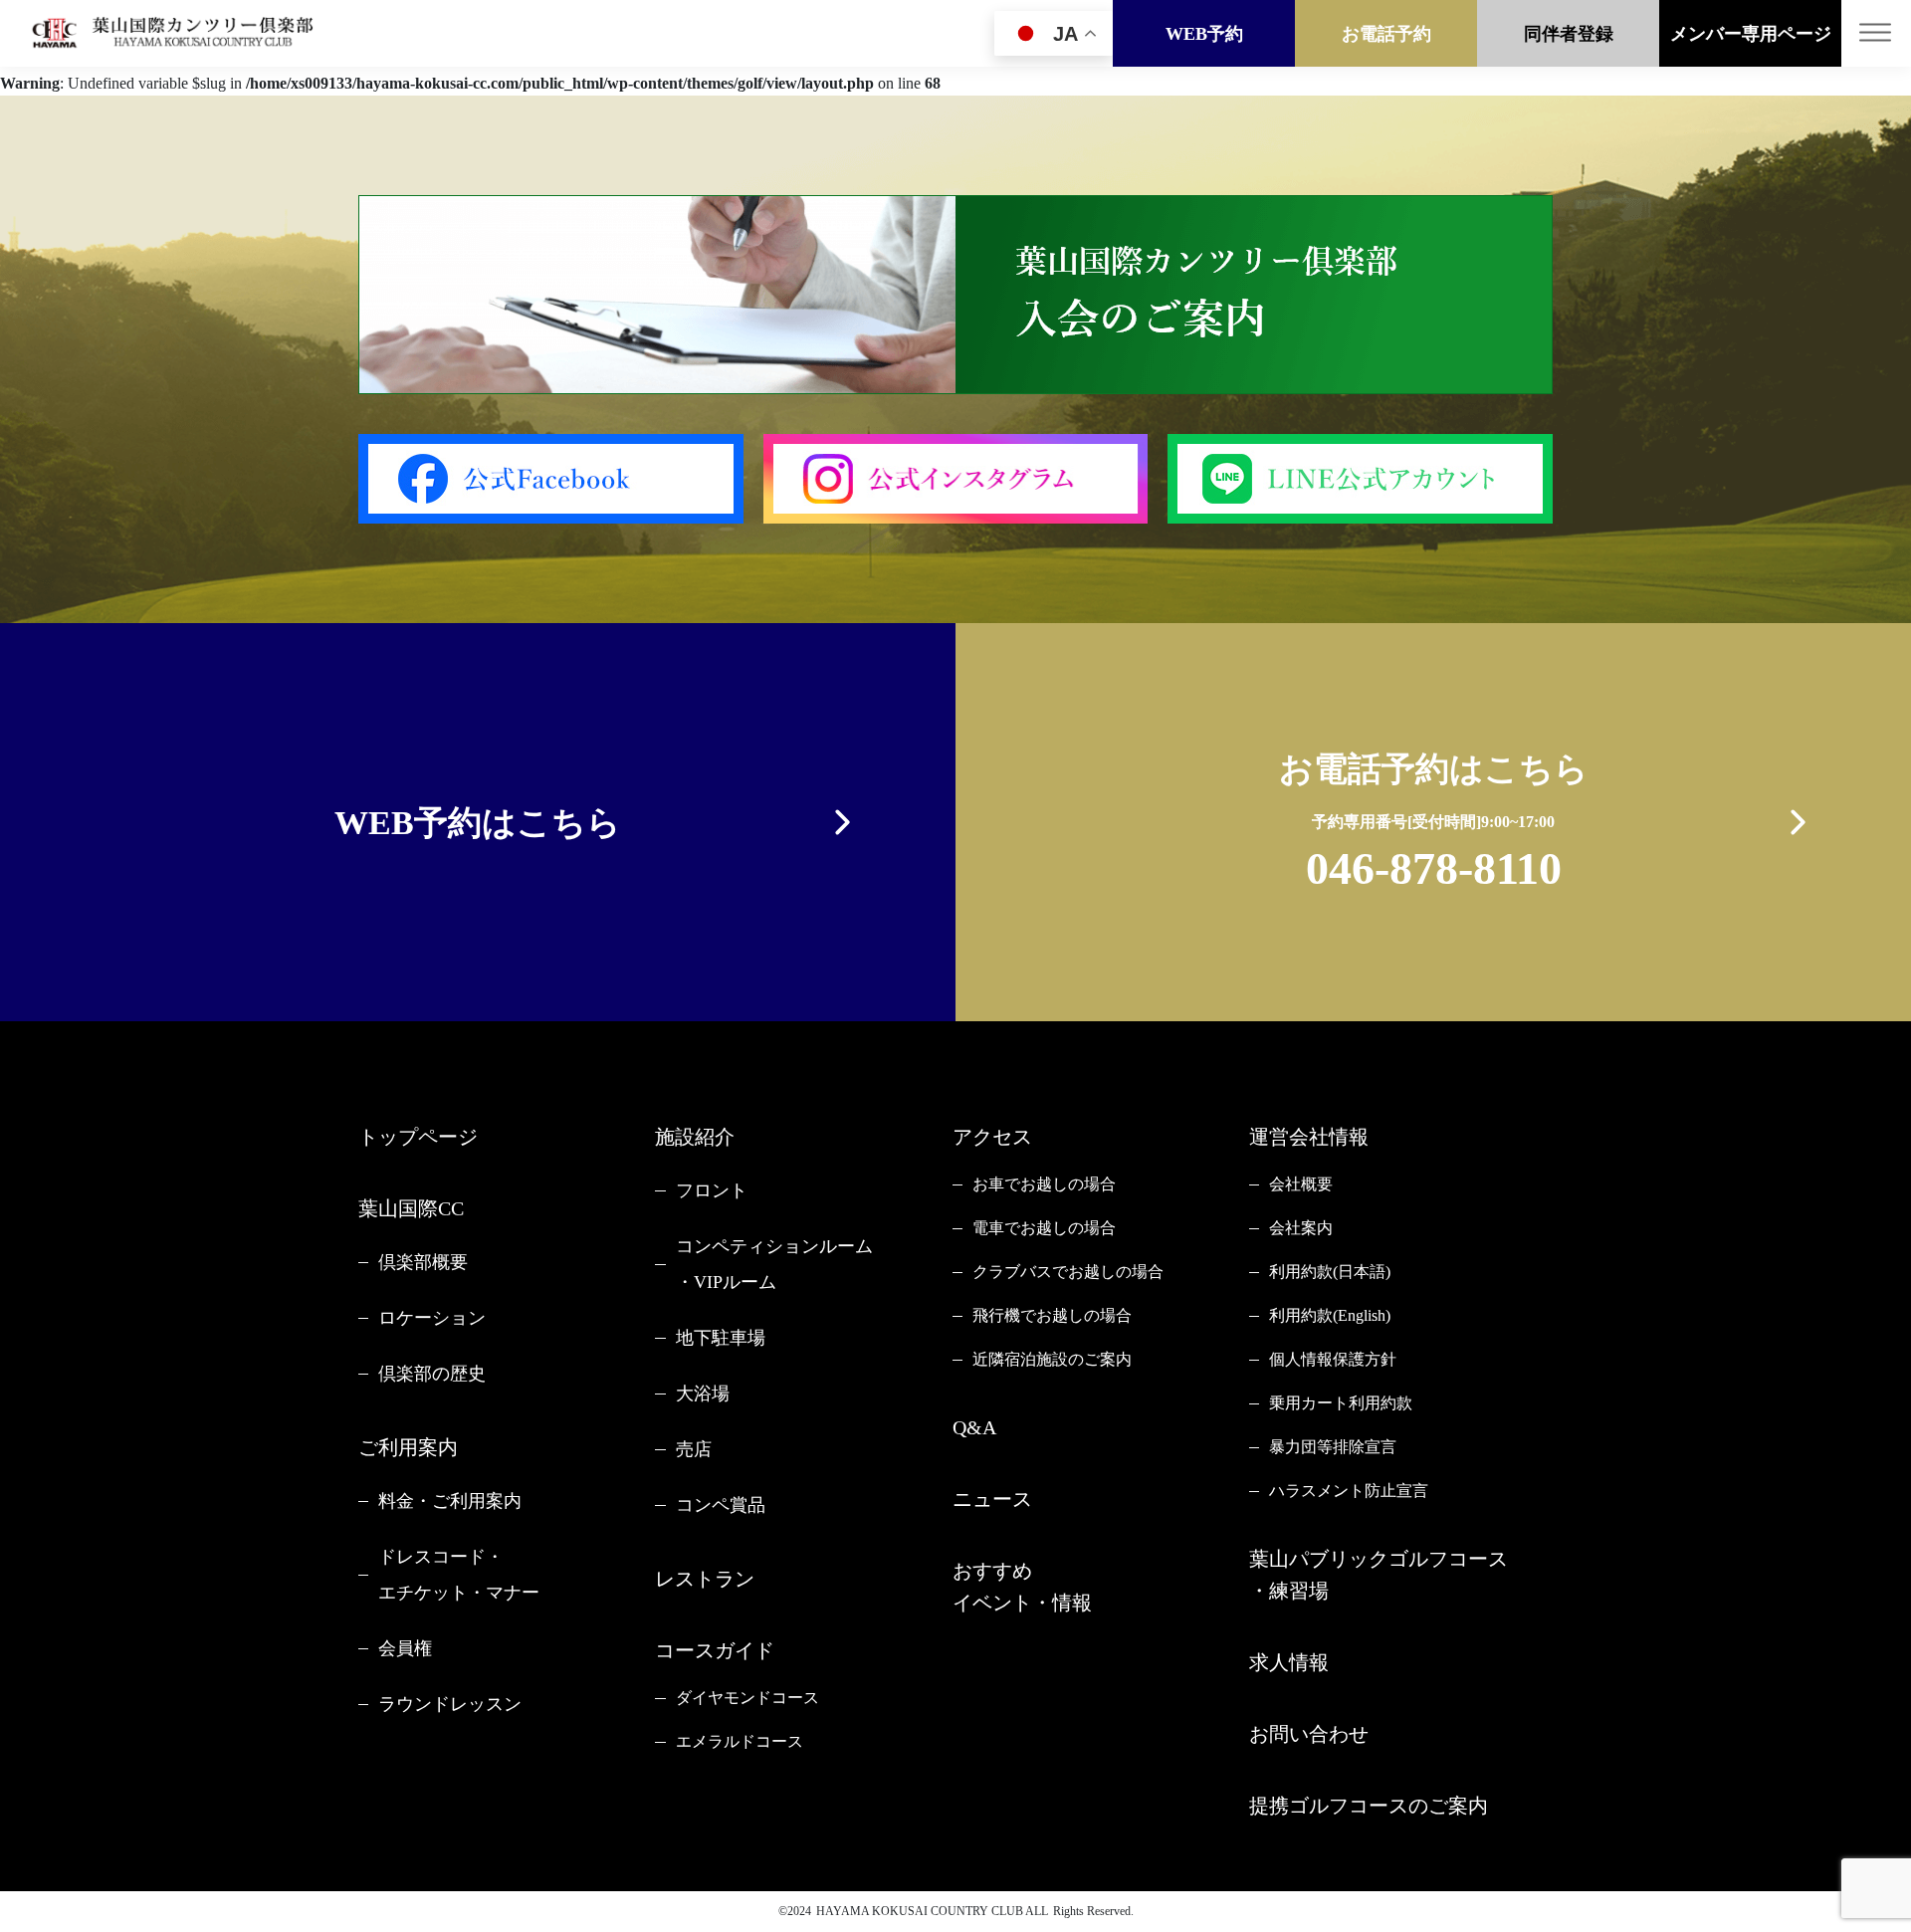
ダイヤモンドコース (747, 1698)
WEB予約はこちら (478, 823)
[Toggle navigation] (1876, 33)
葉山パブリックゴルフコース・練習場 (1379, 1575)
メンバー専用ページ (1751, 34)
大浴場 (703, 1394)
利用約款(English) (1330, 1315)
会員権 (405, 1648)
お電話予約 (1386, 34)
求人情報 (1289, 1662)
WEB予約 (1204, 34)
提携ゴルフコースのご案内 (1369, 1806)
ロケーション (432, 1318)
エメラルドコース (740, 1741)
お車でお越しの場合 (1044, 1184)
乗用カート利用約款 (1341, 1403)
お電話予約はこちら (1434, 822)
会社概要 (1301, 1184)
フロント (712, 1190)
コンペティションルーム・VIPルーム (774, 1264)
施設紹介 (695, 1137)
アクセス (992, 1137)
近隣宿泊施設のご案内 (1052, 1359)
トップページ (418, 1137)
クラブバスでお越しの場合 (1068, 1272)
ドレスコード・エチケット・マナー (459, 1575)
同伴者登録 (1569, 34)
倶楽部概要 (423, 1262)
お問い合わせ (1309, 1734)
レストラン (705, 1579)
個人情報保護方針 (1333, 1359)
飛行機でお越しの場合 (1052, 1315)
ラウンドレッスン (450, 1704)
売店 (694, 1449)
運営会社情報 (1309, 1137)
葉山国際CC (411, 1208)
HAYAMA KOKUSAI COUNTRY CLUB (920, 1911)
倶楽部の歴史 (432, 1374)
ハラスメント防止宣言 (1349, 1491)
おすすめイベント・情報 (1022, 1587)
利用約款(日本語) (1330, 1272)
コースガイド (715, 1650)
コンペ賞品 (721, 1505)
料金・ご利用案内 (450, 1501)
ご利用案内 (408, 1447)
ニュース (992, 1499)
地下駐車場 (721, 1338)
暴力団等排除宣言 (1333, 1447)
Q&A (974, 1427)
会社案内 (1301, 1228)
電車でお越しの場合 (1044, 1228)
